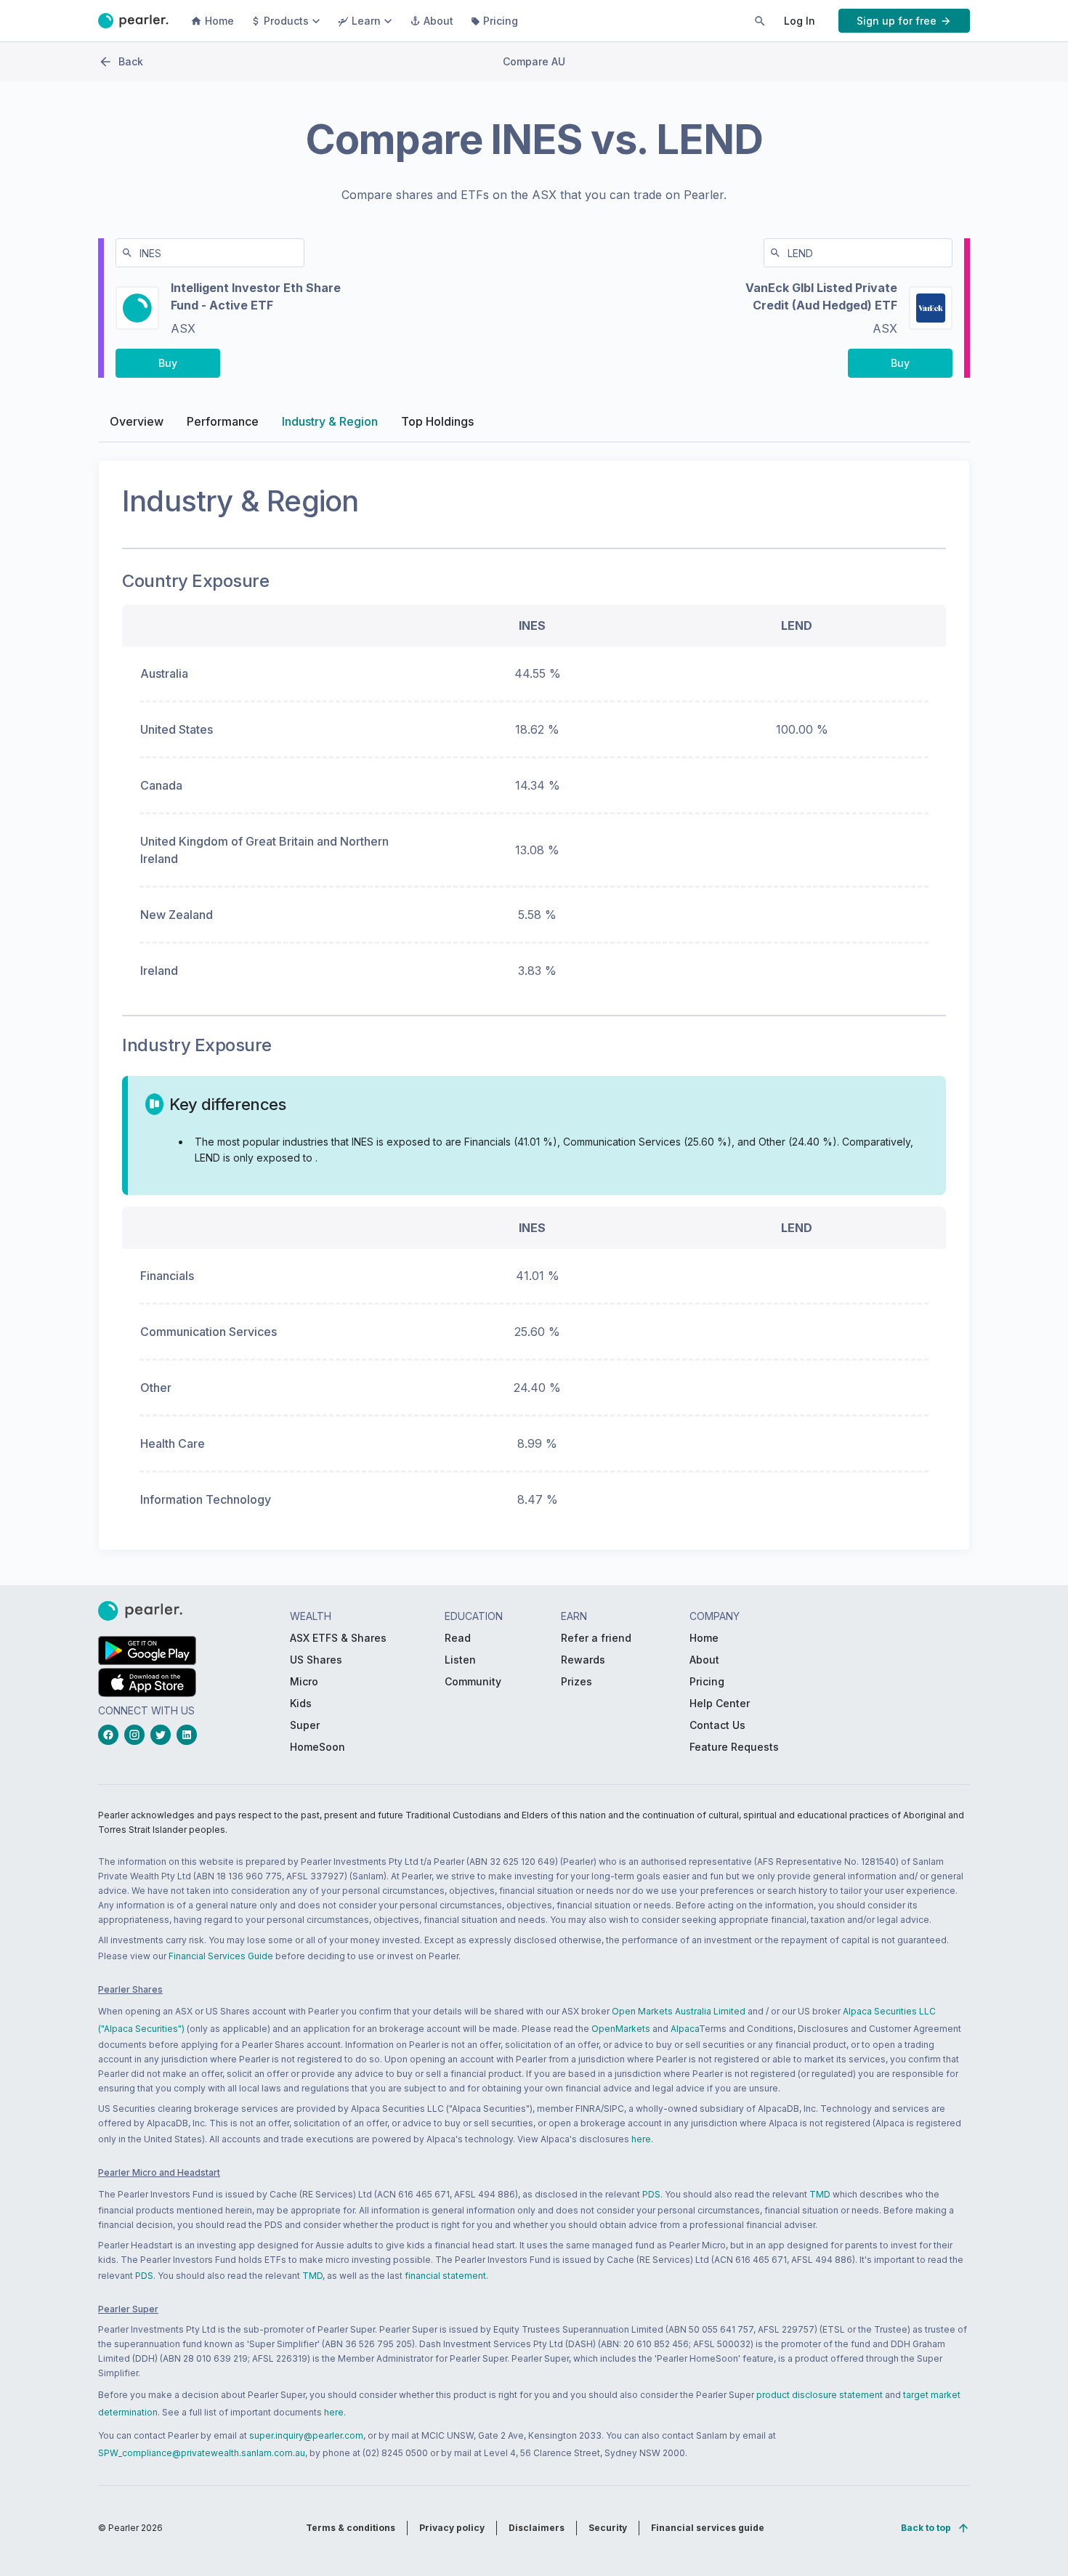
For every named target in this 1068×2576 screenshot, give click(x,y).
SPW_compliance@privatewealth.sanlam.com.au (202, 2453)
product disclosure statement (820, 2395)
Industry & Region (330, 421)
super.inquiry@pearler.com (306, 2435)
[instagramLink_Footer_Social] (137, 1735)
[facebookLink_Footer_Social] (111, 1735)
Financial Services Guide (221, 1956)
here (641, 2139)
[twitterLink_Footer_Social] (163, 1735)
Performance (223, 421)
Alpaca (685, 2029)
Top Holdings (437, 421)
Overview (137, 421)
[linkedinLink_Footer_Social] (190, 1735)
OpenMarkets (621, 2029)
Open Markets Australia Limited (679, 2011)
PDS (651, 2194)
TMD (820, 2194)
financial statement (445, 2276)
